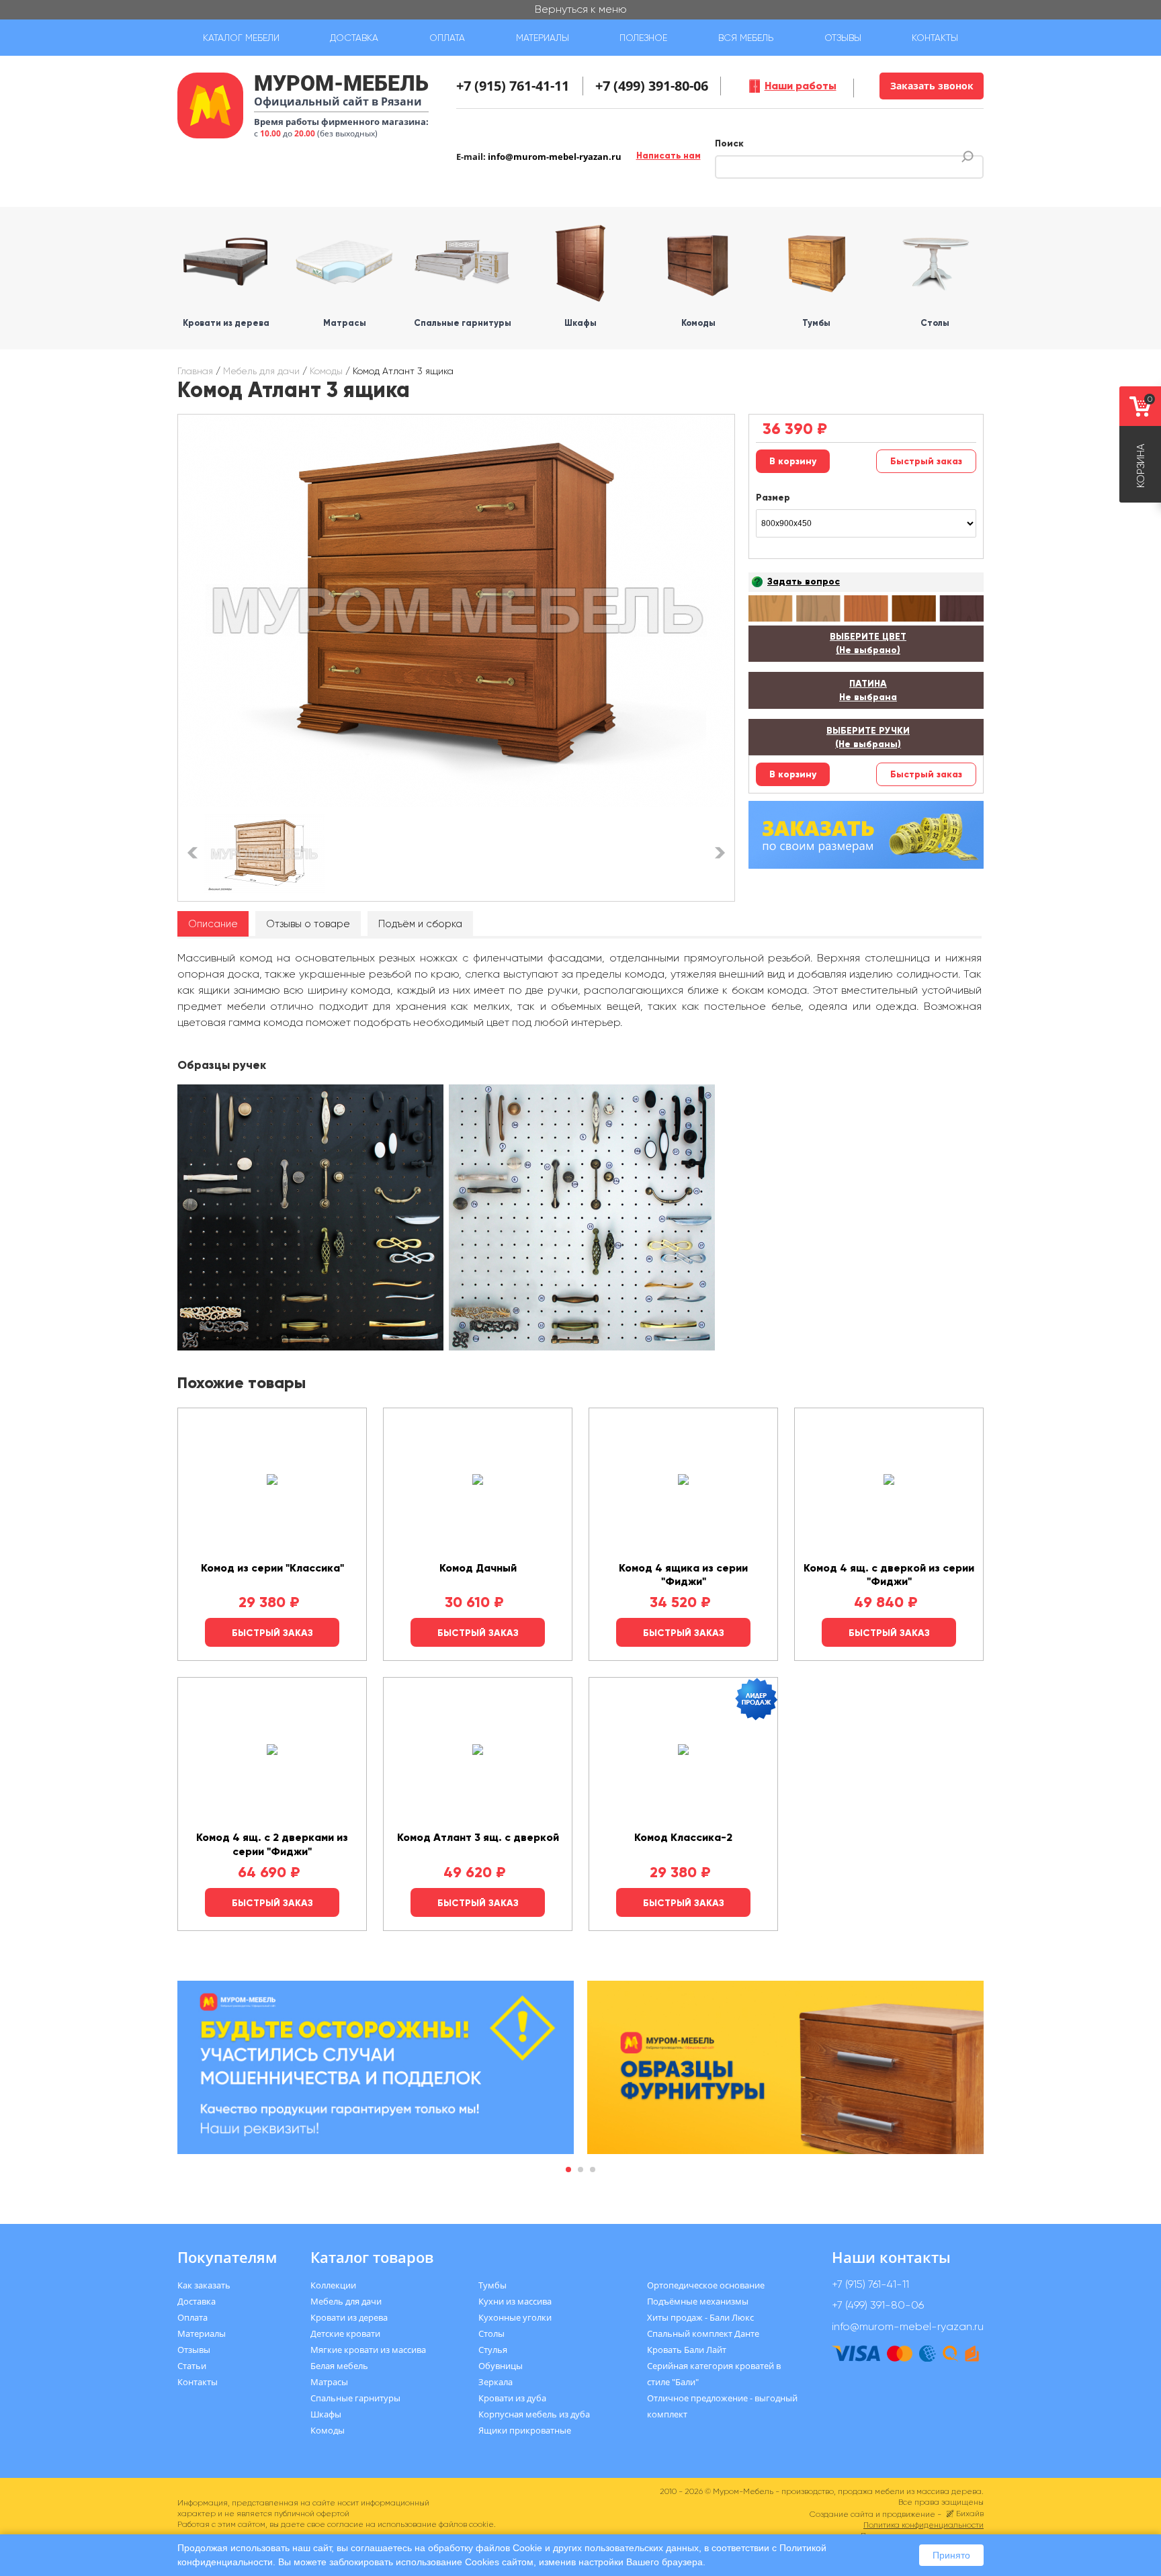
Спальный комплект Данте (703, 2333)
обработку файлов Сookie (485, 2548)
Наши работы (801, 86)
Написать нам (669, 156)
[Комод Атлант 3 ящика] (456, 611)
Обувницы (501, 2366)
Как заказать (204, 2285)
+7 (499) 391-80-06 (652, 86)
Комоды (326, 371)
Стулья (493, 2350)
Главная (195, 371)
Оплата (447, 38)
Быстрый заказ (926, 461)
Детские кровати (345, 2333)
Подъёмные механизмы (698, 2301)
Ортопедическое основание (706, 2285)
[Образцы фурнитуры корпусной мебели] (312, 1220)
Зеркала (496, 2382)
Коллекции (333, 2285)
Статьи (192, 2366)
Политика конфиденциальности (923, 2525)
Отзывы (843, 38)
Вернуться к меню (581, 9)
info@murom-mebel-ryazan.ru (555, 157)
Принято (951, 2555)
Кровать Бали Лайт (687, 2350)
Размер (773, 498)
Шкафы (326, 2414)
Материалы (543, 38)
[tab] (213, 924)
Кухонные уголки (515, 2317)
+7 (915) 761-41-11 (513, 86)
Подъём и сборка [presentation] (420, 924)
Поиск (729, 143)
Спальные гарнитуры (355, 2398)
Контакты (935, 38)
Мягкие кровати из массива (368, 2350)
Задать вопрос (804, 582)
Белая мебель (339, 2366)
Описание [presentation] (213, 924)
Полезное (643, 38)
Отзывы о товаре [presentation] (308, 924)
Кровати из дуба (512, 2398)
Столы (491, 2333)
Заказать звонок (932, 86)
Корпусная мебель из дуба (534, 2414)
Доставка (354, 38)
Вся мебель (746, 38)
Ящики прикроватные (525, 2430)
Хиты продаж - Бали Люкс (700, 2317)
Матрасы (329, 2382)
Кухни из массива (515, 2301)
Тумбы (492, 2285)
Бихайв (970, 2514)
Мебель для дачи (261, 371)
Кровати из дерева (349, 2317)
